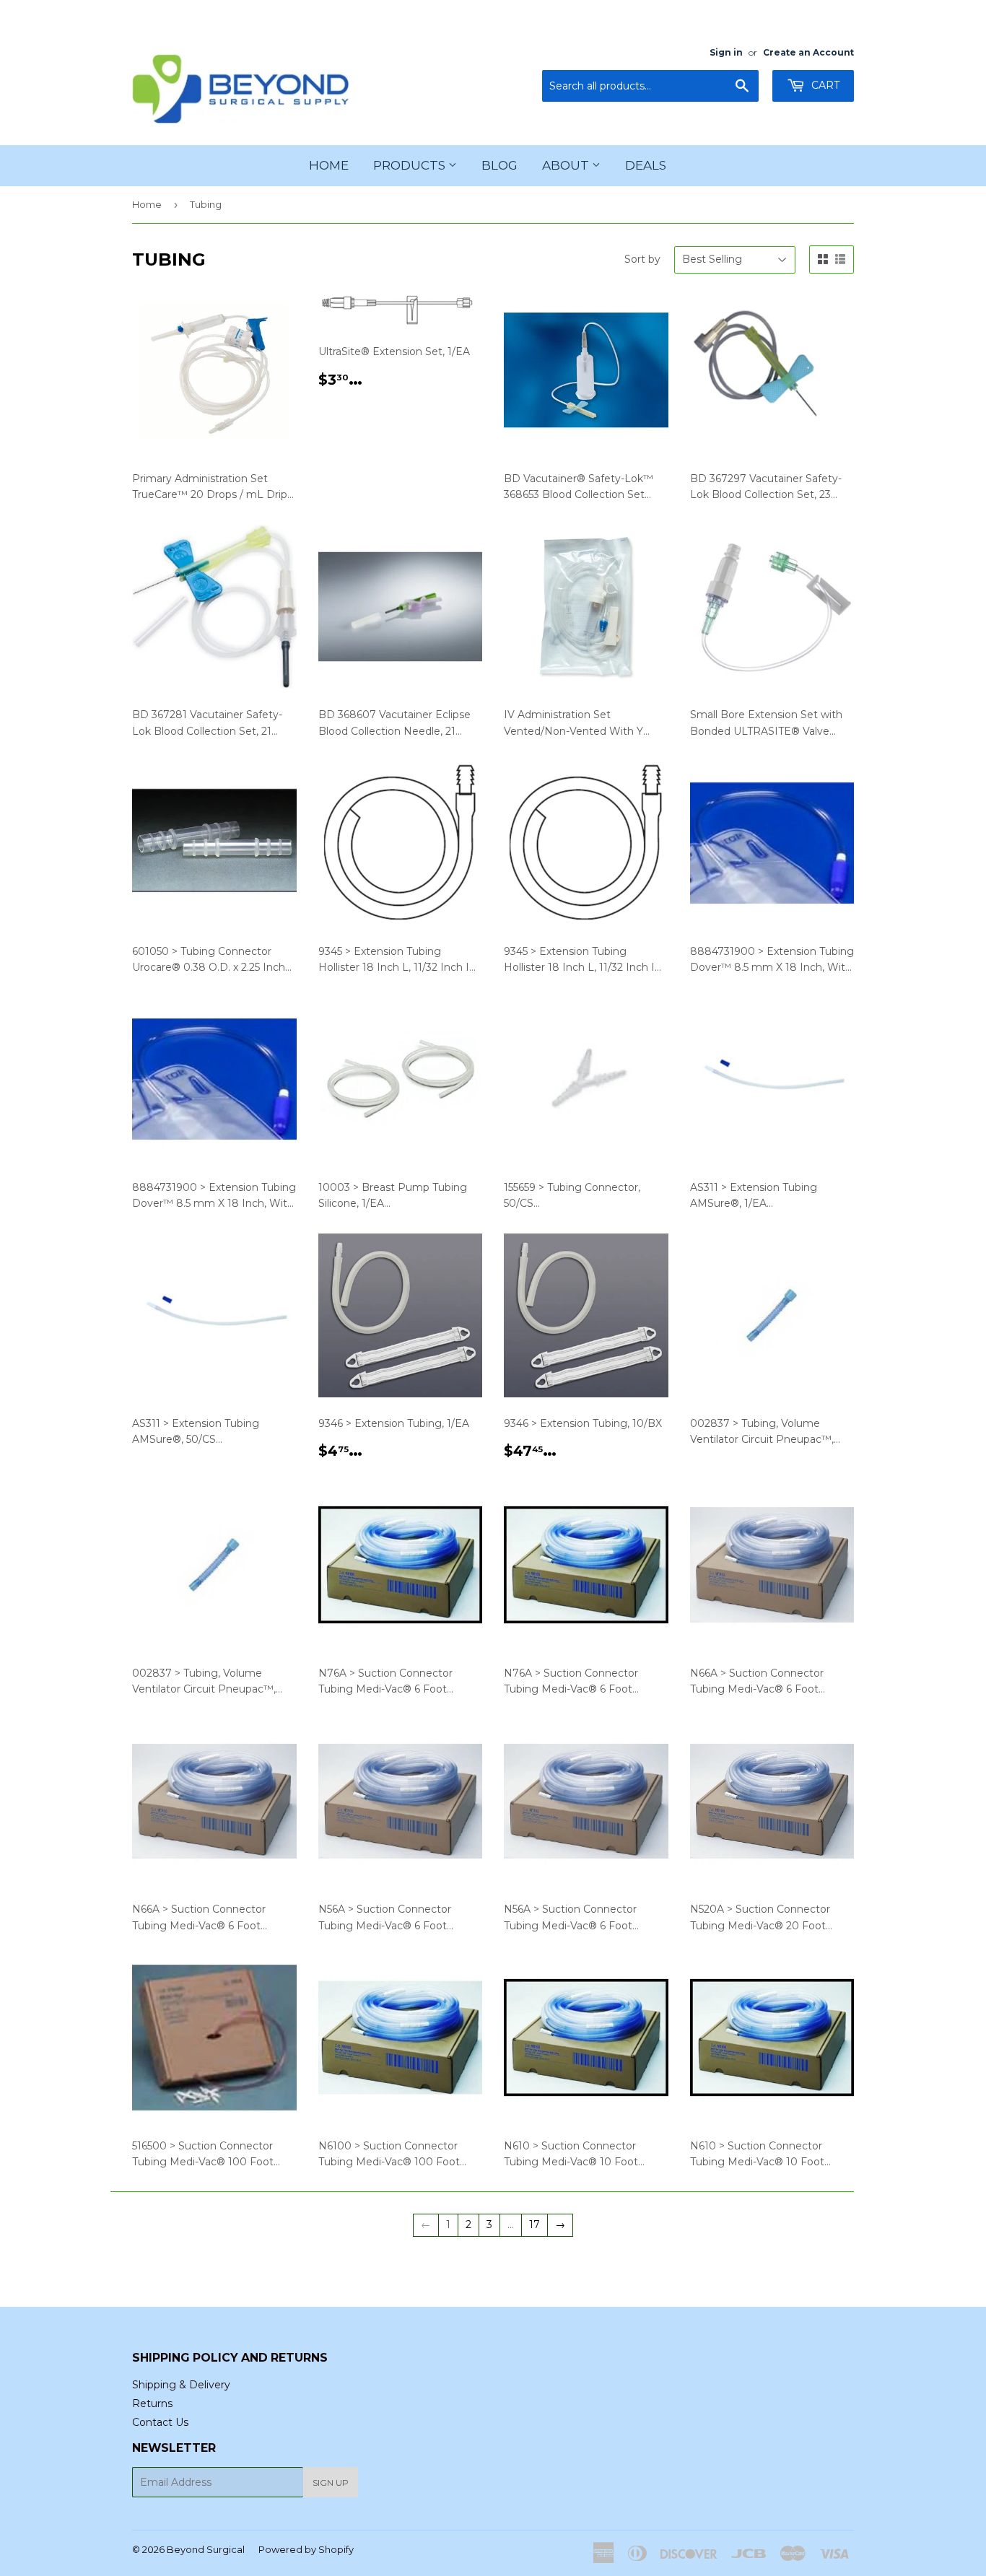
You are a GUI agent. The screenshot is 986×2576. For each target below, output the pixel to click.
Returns (152, 2403)
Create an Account (808, 52)
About (567, 165)
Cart (824, 85)
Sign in (726, 52)
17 (535, 2224)
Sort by (642, 259)
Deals (646, 165)
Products (411, 165)
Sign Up (331, 2483)
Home (329, 165)
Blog (499, 165)
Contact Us (160, 2422)
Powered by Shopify (306, 2549)
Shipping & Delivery (181, 2385)
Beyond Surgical (206, 2549)
